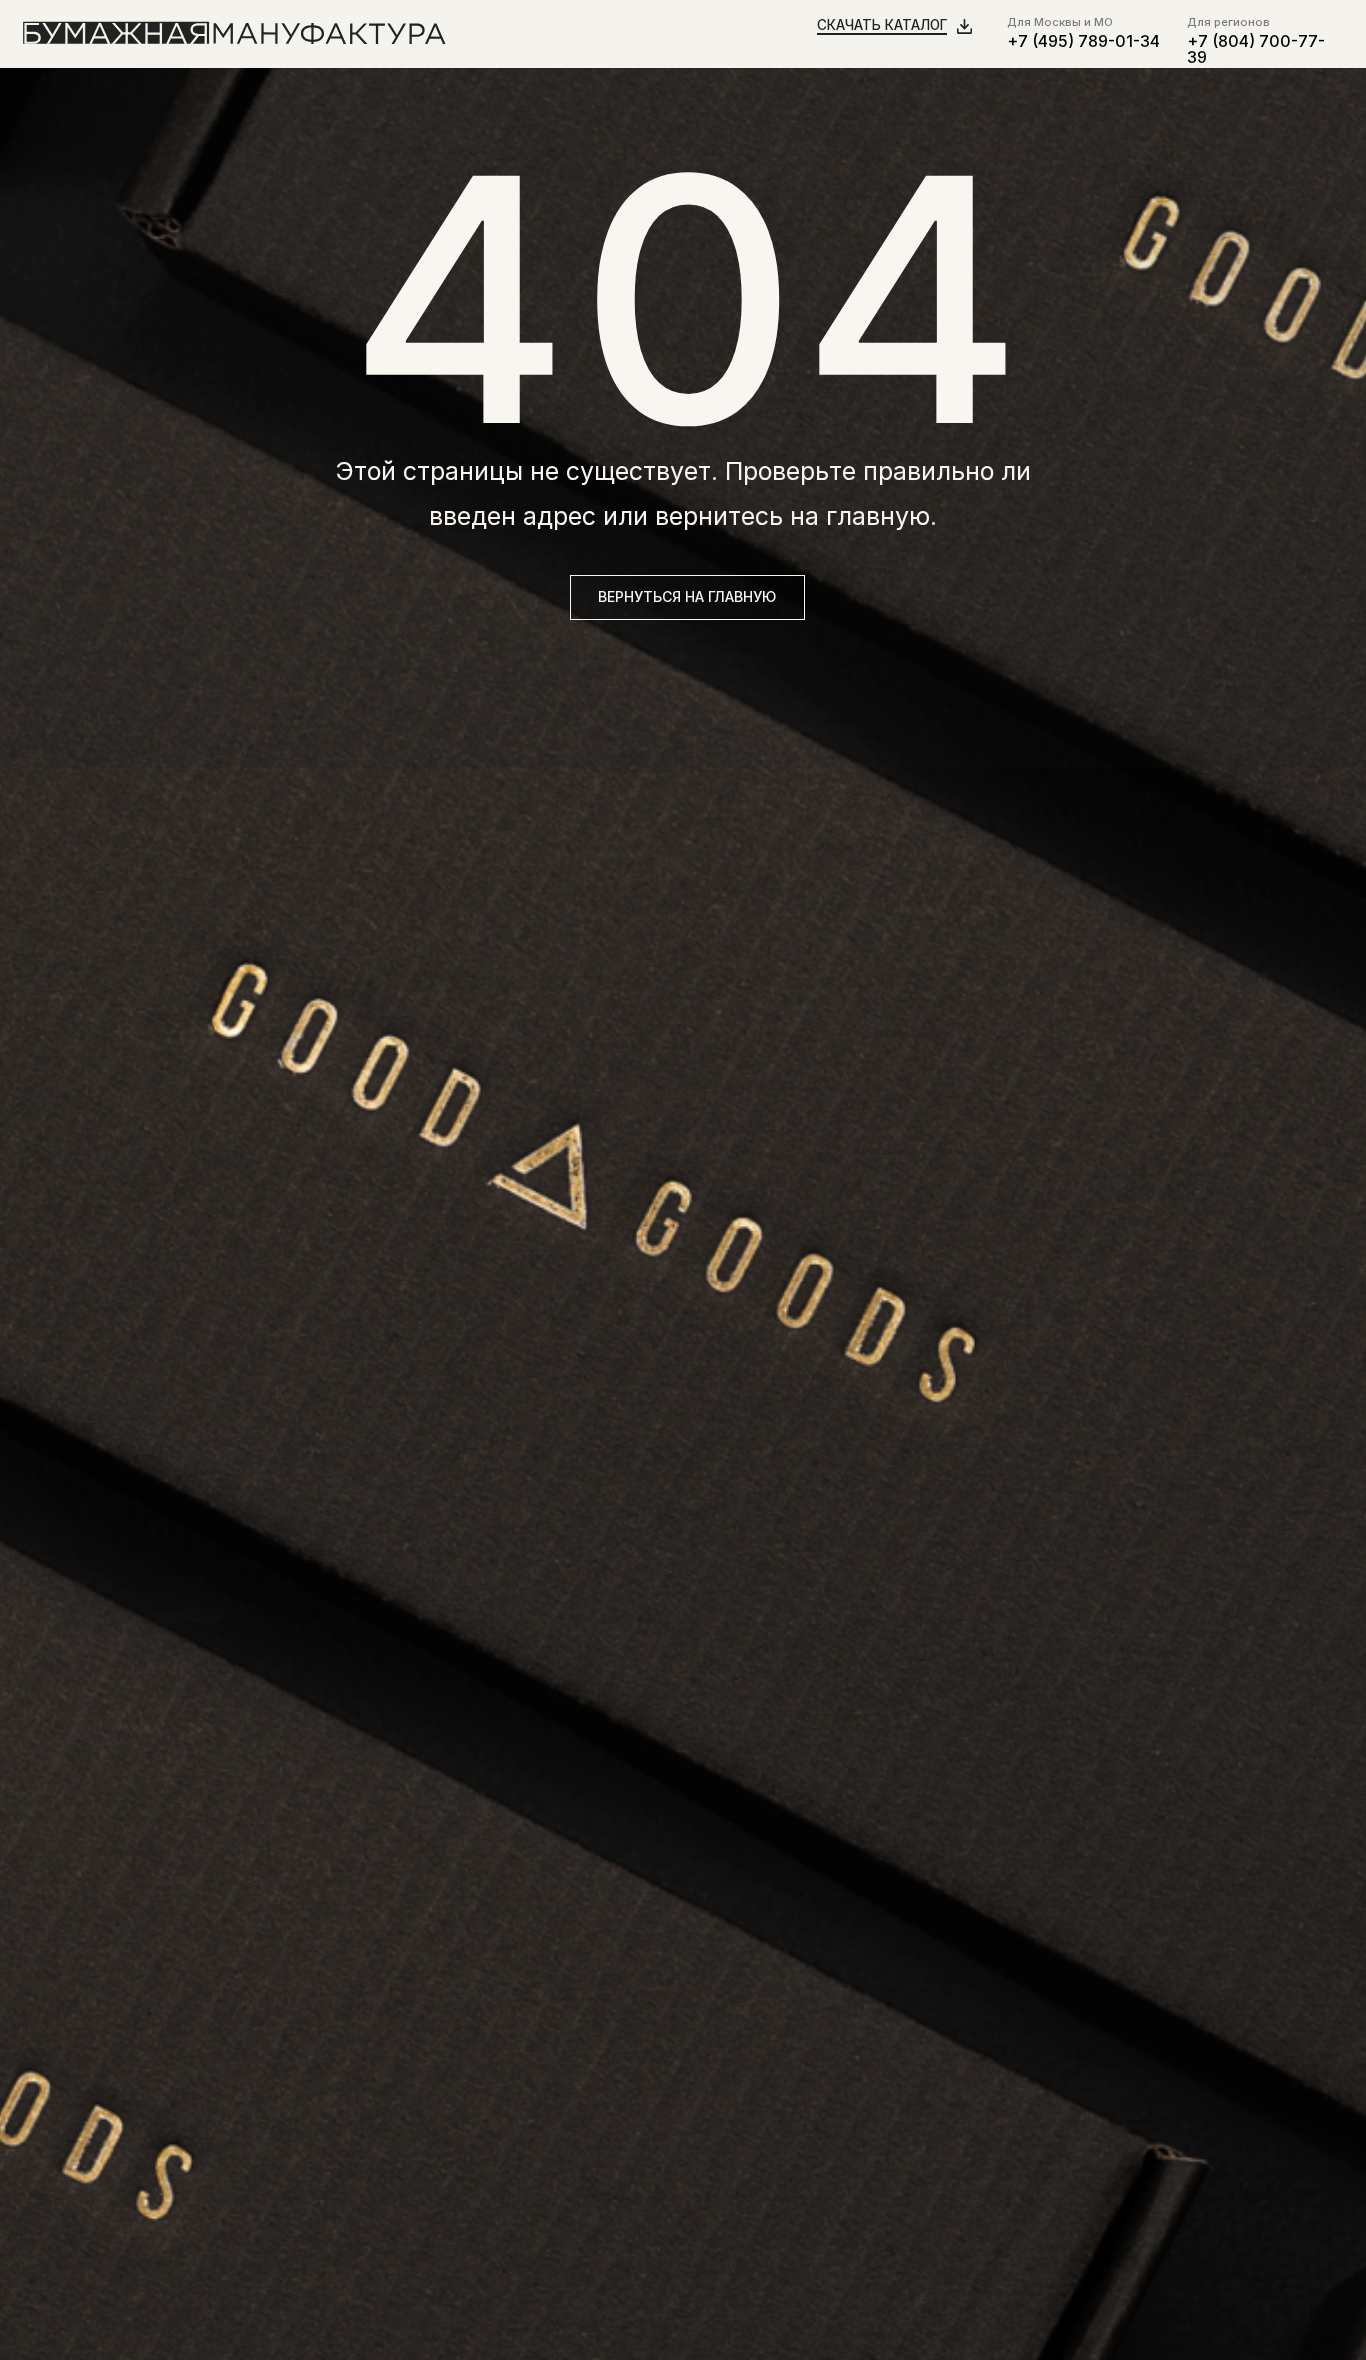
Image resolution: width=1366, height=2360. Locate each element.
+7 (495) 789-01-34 (1083, 41)
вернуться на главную (687, 596)
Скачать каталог (882, 25)
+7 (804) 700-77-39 (1256, 49)
